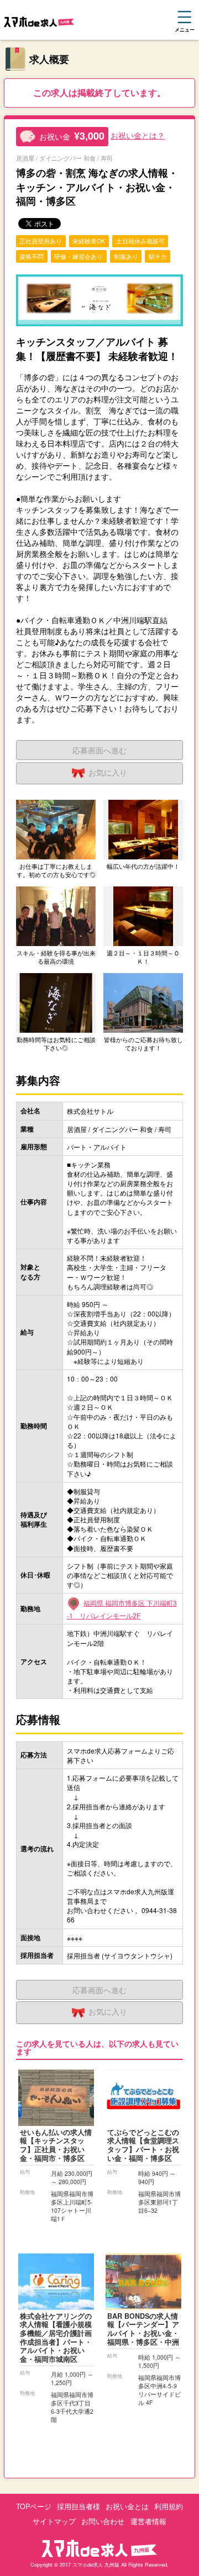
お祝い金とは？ (138, 135)
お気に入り (108, 772)
